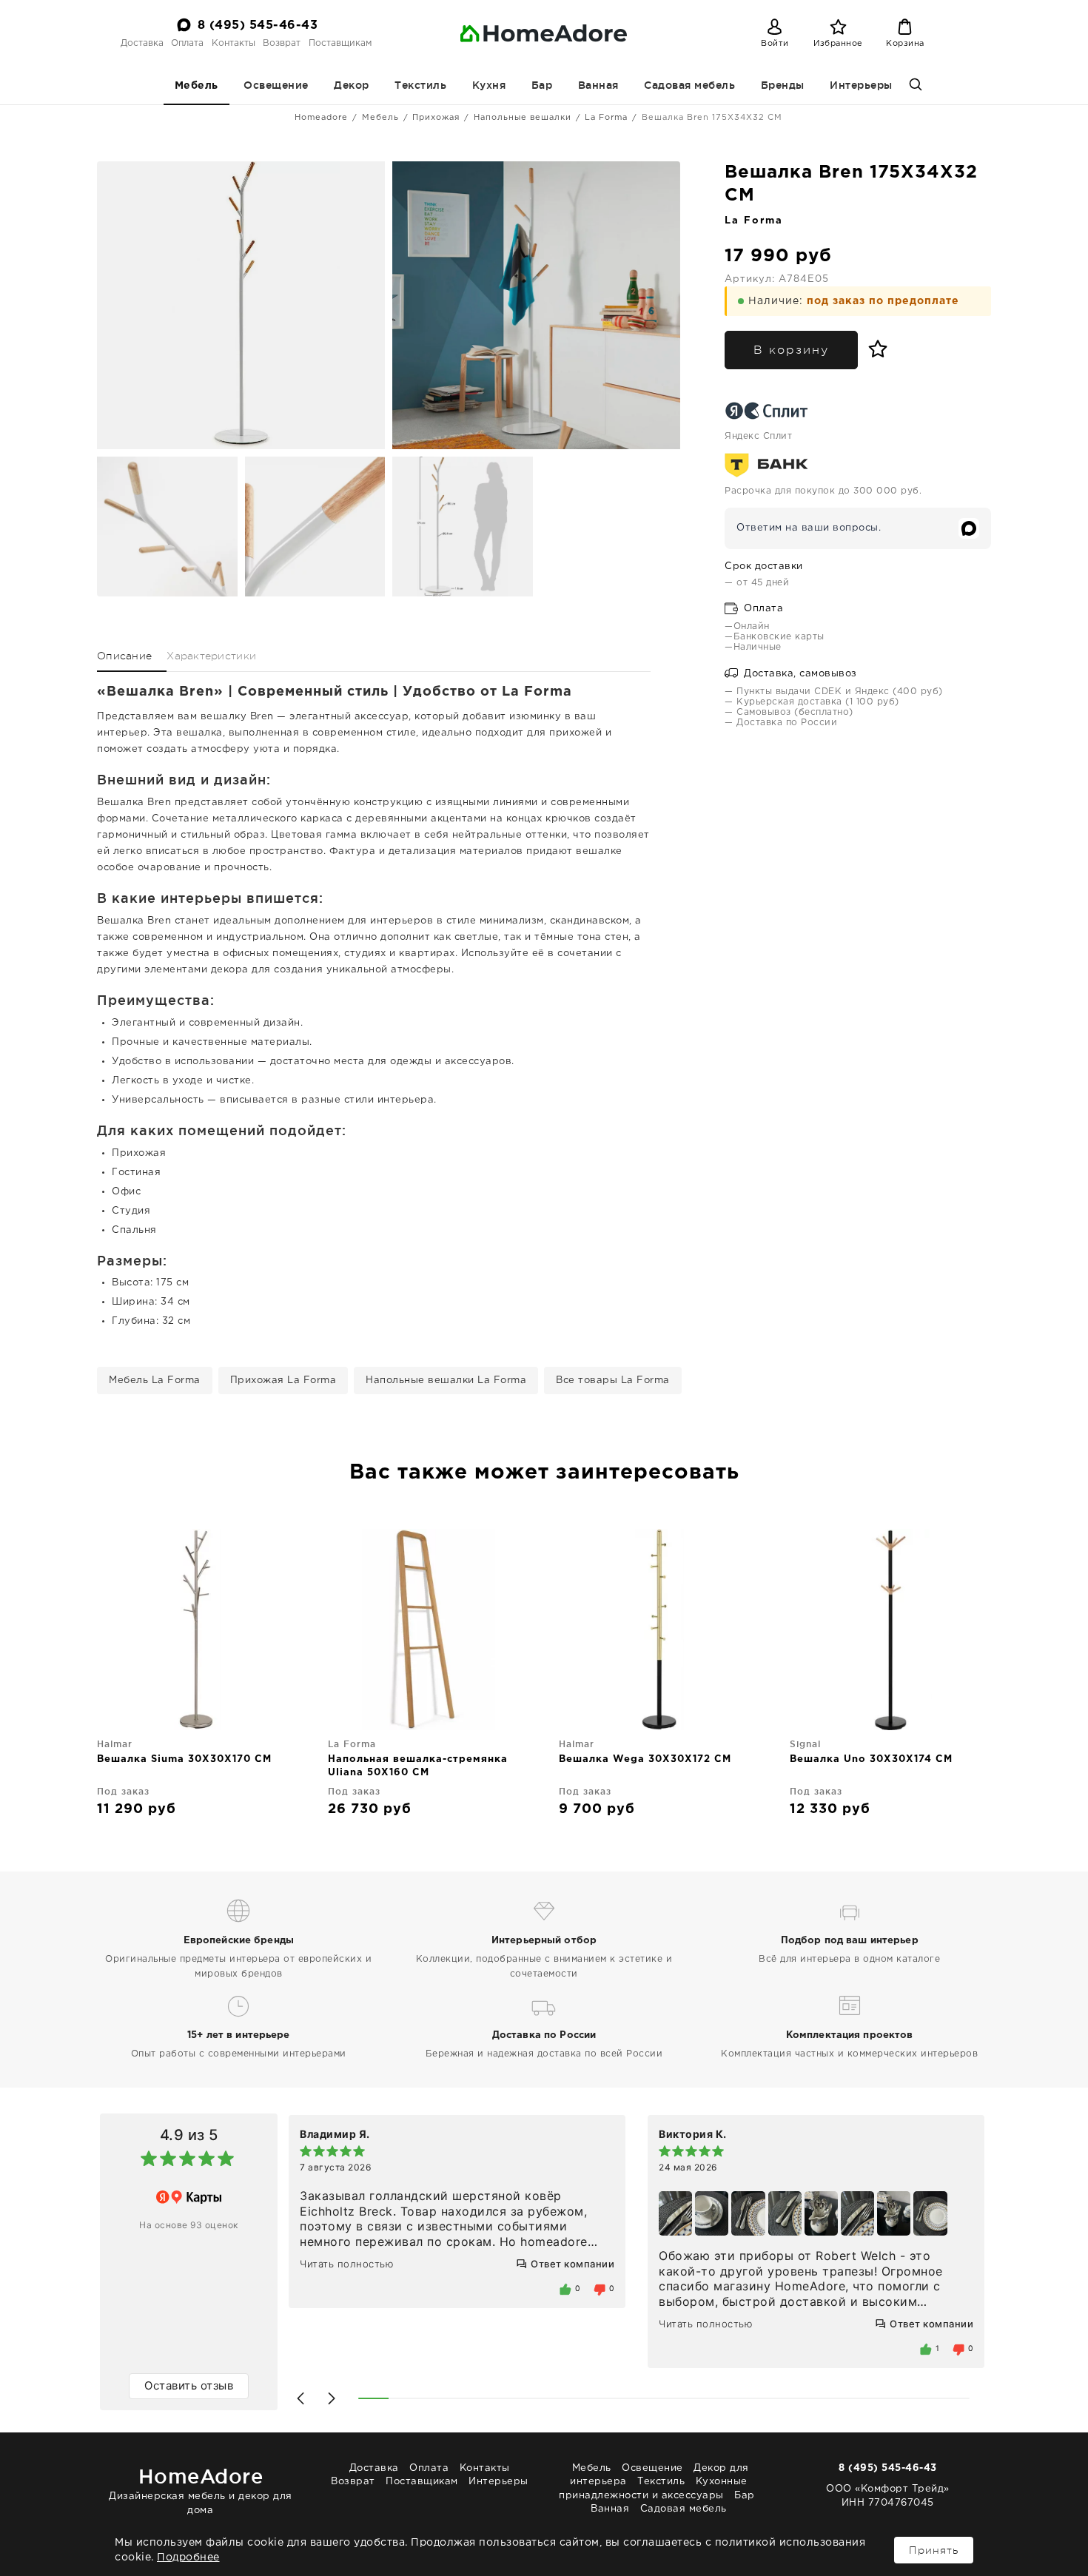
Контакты (234, 43)
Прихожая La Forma (283, 1381)
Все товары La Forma (613, 1381)
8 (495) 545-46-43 (258, 26)
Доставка (142, 43)
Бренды (783, 85)
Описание (124, 656)
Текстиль (420, 85)
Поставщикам (340, 43)
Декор (352, 85)
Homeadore (321, 118)
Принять (934, 2550)
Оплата (187, 43)
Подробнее (188, 2557)
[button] (300, 2398)
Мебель (197, 86)
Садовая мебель (689, 85)
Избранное (838, 44)
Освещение (276, 85)
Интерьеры (861, 85)
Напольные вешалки (523, 118)
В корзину (791, 350)
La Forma (606, 118)
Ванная (598, 85)
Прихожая (436, 118)
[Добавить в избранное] (874, 349)
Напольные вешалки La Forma (446, 1381)
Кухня (489, 85)
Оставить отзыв (189, 2385)
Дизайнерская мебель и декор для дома (201, 2490)
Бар (542, 85)
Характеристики (211, 656)
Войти (775, 44)
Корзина (905, 44)
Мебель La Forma (155, 1381)
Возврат (282, 43)
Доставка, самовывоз (799, 674)
